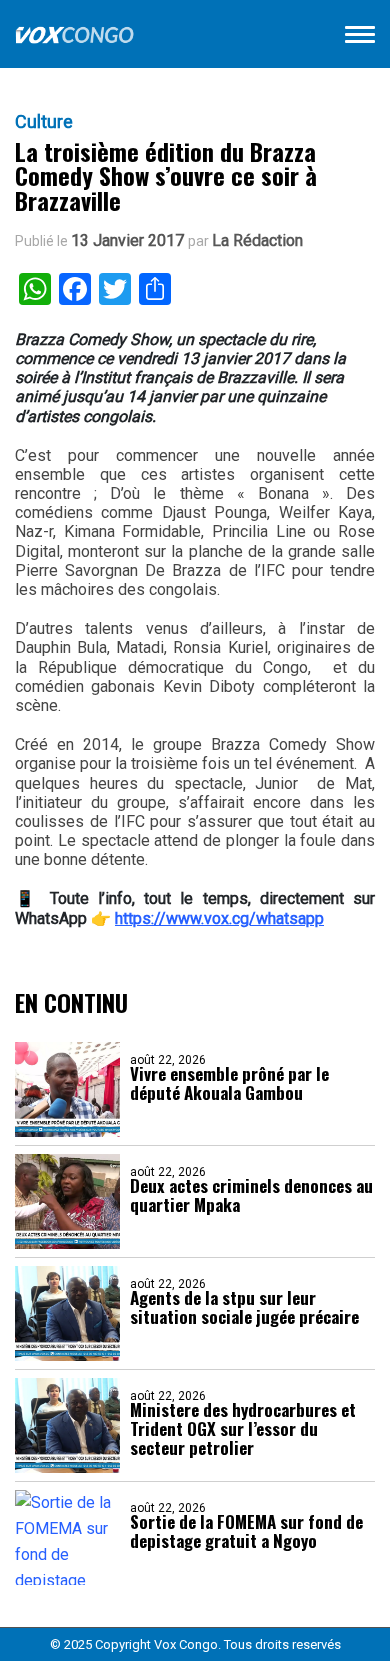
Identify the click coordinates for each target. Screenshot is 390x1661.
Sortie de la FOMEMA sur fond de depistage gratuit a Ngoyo (246, 1531)
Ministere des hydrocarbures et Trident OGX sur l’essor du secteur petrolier (243, 1428)
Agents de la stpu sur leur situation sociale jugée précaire (244, 1307)
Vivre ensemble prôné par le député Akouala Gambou (229, 1083)
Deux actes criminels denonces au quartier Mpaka (251, 1195)
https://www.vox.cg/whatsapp (219, 918)
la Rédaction (257, 241)
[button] (360, 38)
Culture (44, 122)
